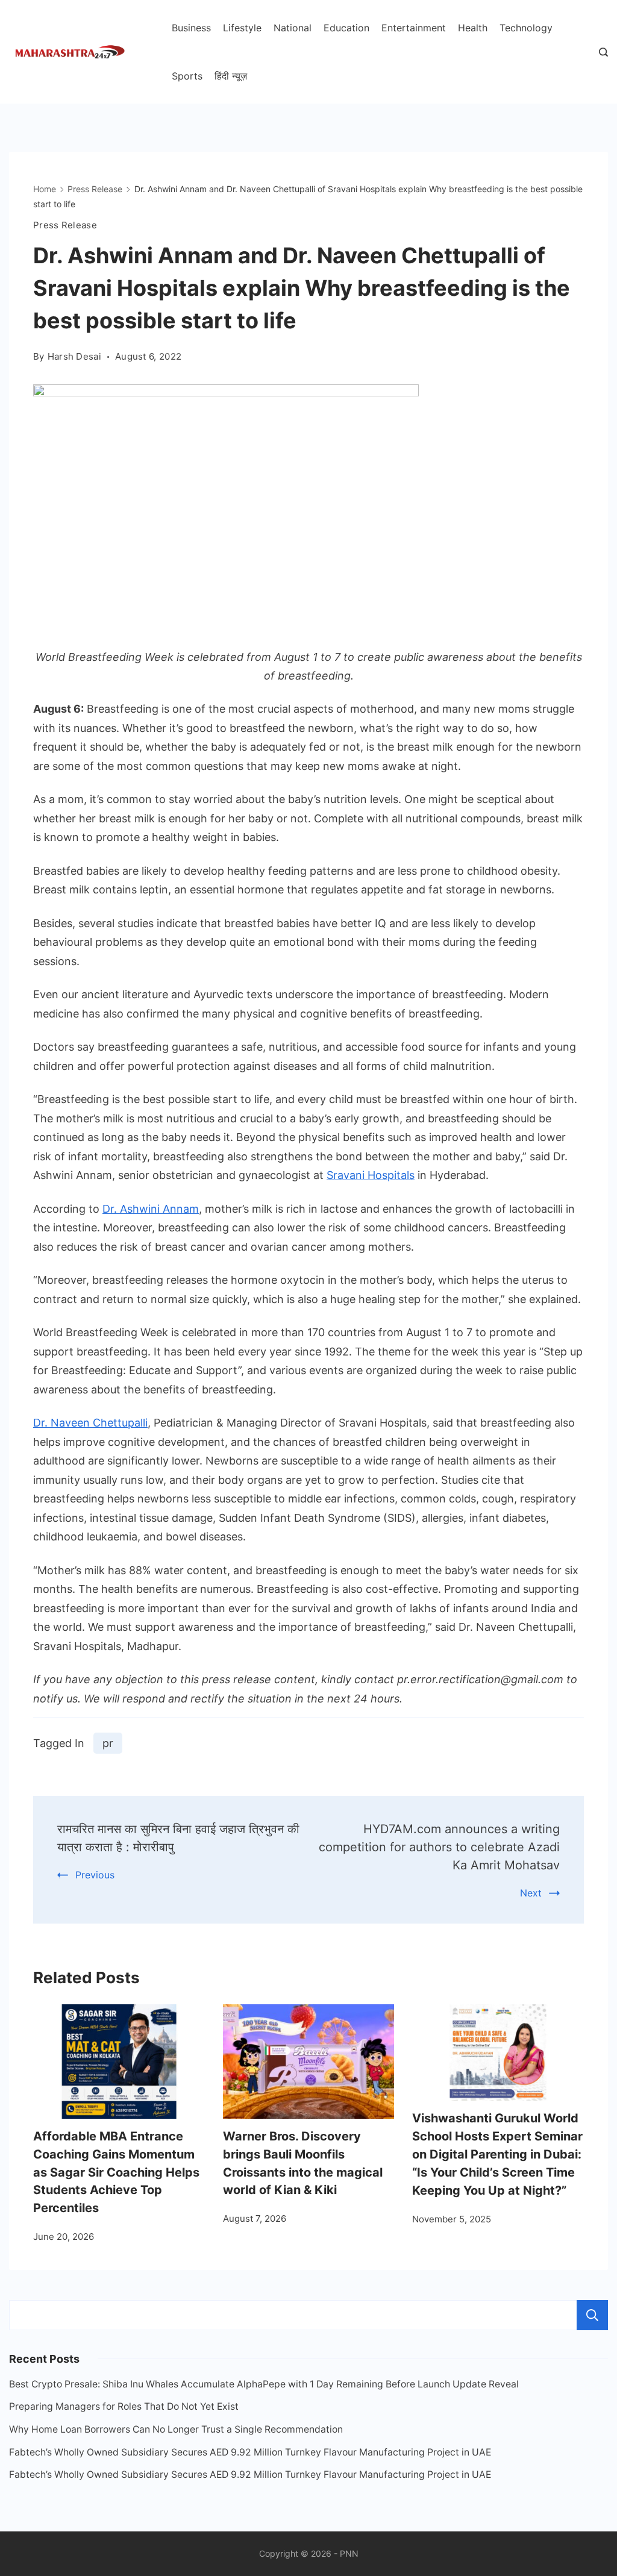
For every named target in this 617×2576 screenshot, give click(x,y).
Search (592, 2315)
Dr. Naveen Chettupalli (90, 1423)
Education (346, 28)
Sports (187, 76)
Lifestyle (242, 28)
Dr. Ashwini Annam (151, 1209)
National (293, 28)
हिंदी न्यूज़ (231, 76)
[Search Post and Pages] (603, 52)
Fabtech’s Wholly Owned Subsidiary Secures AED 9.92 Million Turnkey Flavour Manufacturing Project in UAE (250, 2452)
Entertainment (414, 28)
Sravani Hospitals (371, 1175)
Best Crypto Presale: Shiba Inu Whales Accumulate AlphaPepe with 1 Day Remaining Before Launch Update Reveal (264, 2384)
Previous (95, 1875)
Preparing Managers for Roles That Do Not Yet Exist (124, 2406)
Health (473, 28)
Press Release (65, 225)
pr (108, 1743)
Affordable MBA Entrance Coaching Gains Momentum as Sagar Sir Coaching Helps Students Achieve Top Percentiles (116, 2172)
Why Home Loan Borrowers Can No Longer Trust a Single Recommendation (176, 2429)
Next (531, 1893)
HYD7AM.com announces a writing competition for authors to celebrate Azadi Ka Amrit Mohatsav (439, 1847)
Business (191, 28)
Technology (526, 28)
